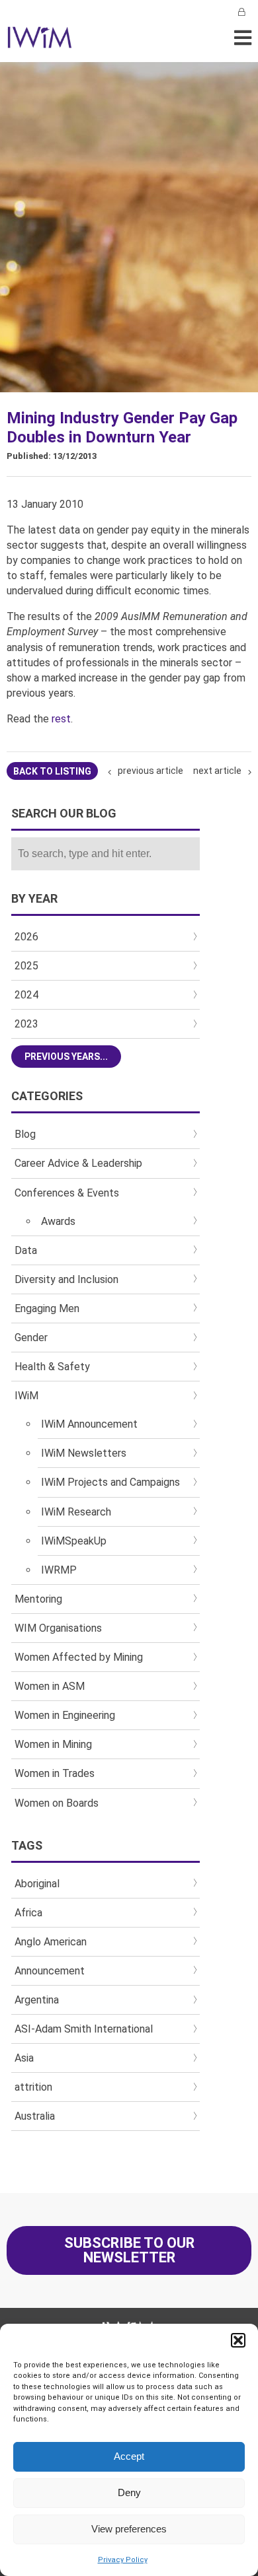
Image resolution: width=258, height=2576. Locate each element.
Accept (129, 2456)
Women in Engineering (65, 1715)
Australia (35, 2116)
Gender (31, 1338)
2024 (26, 995)
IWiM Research (76, 1512)
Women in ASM (50, 1686)
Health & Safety (52, 1367)
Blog (25, 1134)
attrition (33, 2087)
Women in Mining (53, 1744)
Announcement (50, 1971)
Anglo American (51, 1942)
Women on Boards (57, 1803)
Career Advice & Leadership (78, 1163)
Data (26, 1250)
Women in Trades (55, 1773)
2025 (26, 966)
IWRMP (59, 1570)
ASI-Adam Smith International (84, 2029)
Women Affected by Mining (79, 1657)
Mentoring (38, 1599)
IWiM (26, 1396)
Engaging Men (47, 1308)
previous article (150, 771)
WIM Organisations (58, 1628)
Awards (58, 1221)
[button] (238, 2340)
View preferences (129, 2529)
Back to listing (52, 771)
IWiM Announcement (89, 1424)
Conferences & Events (67, 1193)
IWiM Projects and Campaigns (110, 1482)
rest (61, 719)
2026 (26, 937)
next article (217, 771)
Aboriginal (37, 1884)
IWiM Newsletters (84, 1453)
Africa (28, 1913)
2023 (26, 1024)
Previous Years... (66, 1057)
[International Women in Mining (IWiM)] (40, 41)
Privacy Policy (123, 2560)
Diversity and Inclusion (66, 1279)
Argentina (37, 2000)
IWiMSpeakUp (74, 1541)
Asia (24, 2058)
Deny (129, 2492)
